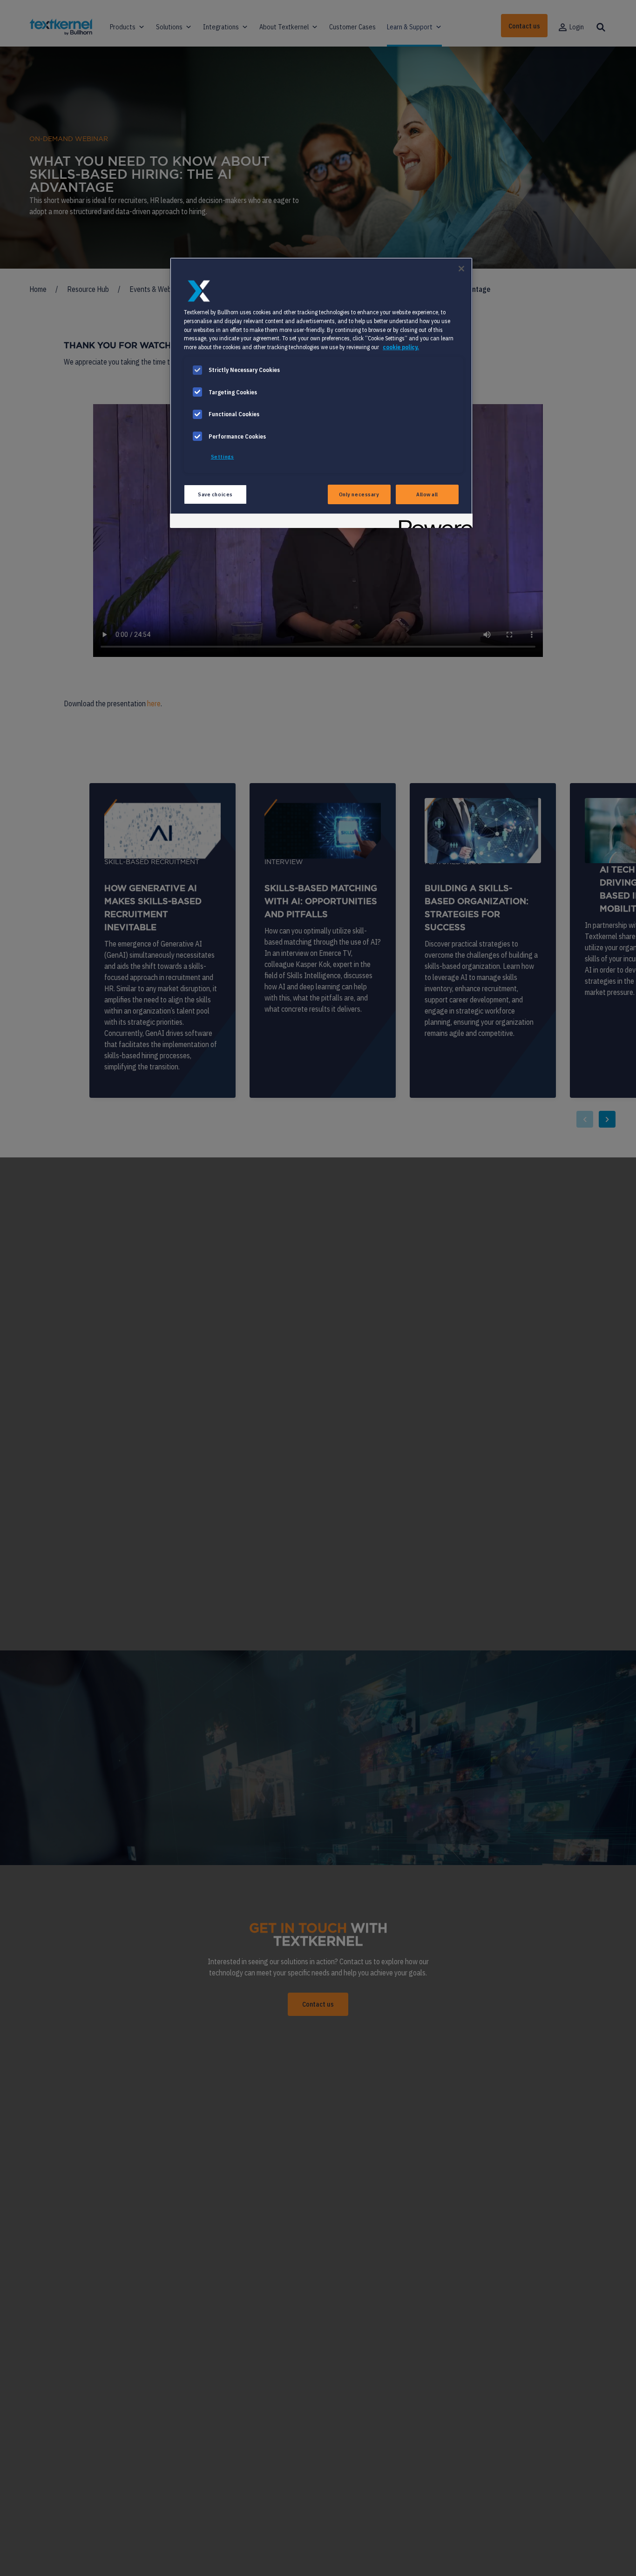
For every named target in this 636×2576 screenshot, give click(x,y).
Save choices (215, 494)
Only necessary (359, 494)
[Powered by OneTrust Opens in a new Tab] (433, 522)
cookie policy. (401, 347)
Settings (223, 456)
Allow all (427, 494)
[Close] (461, 269)
